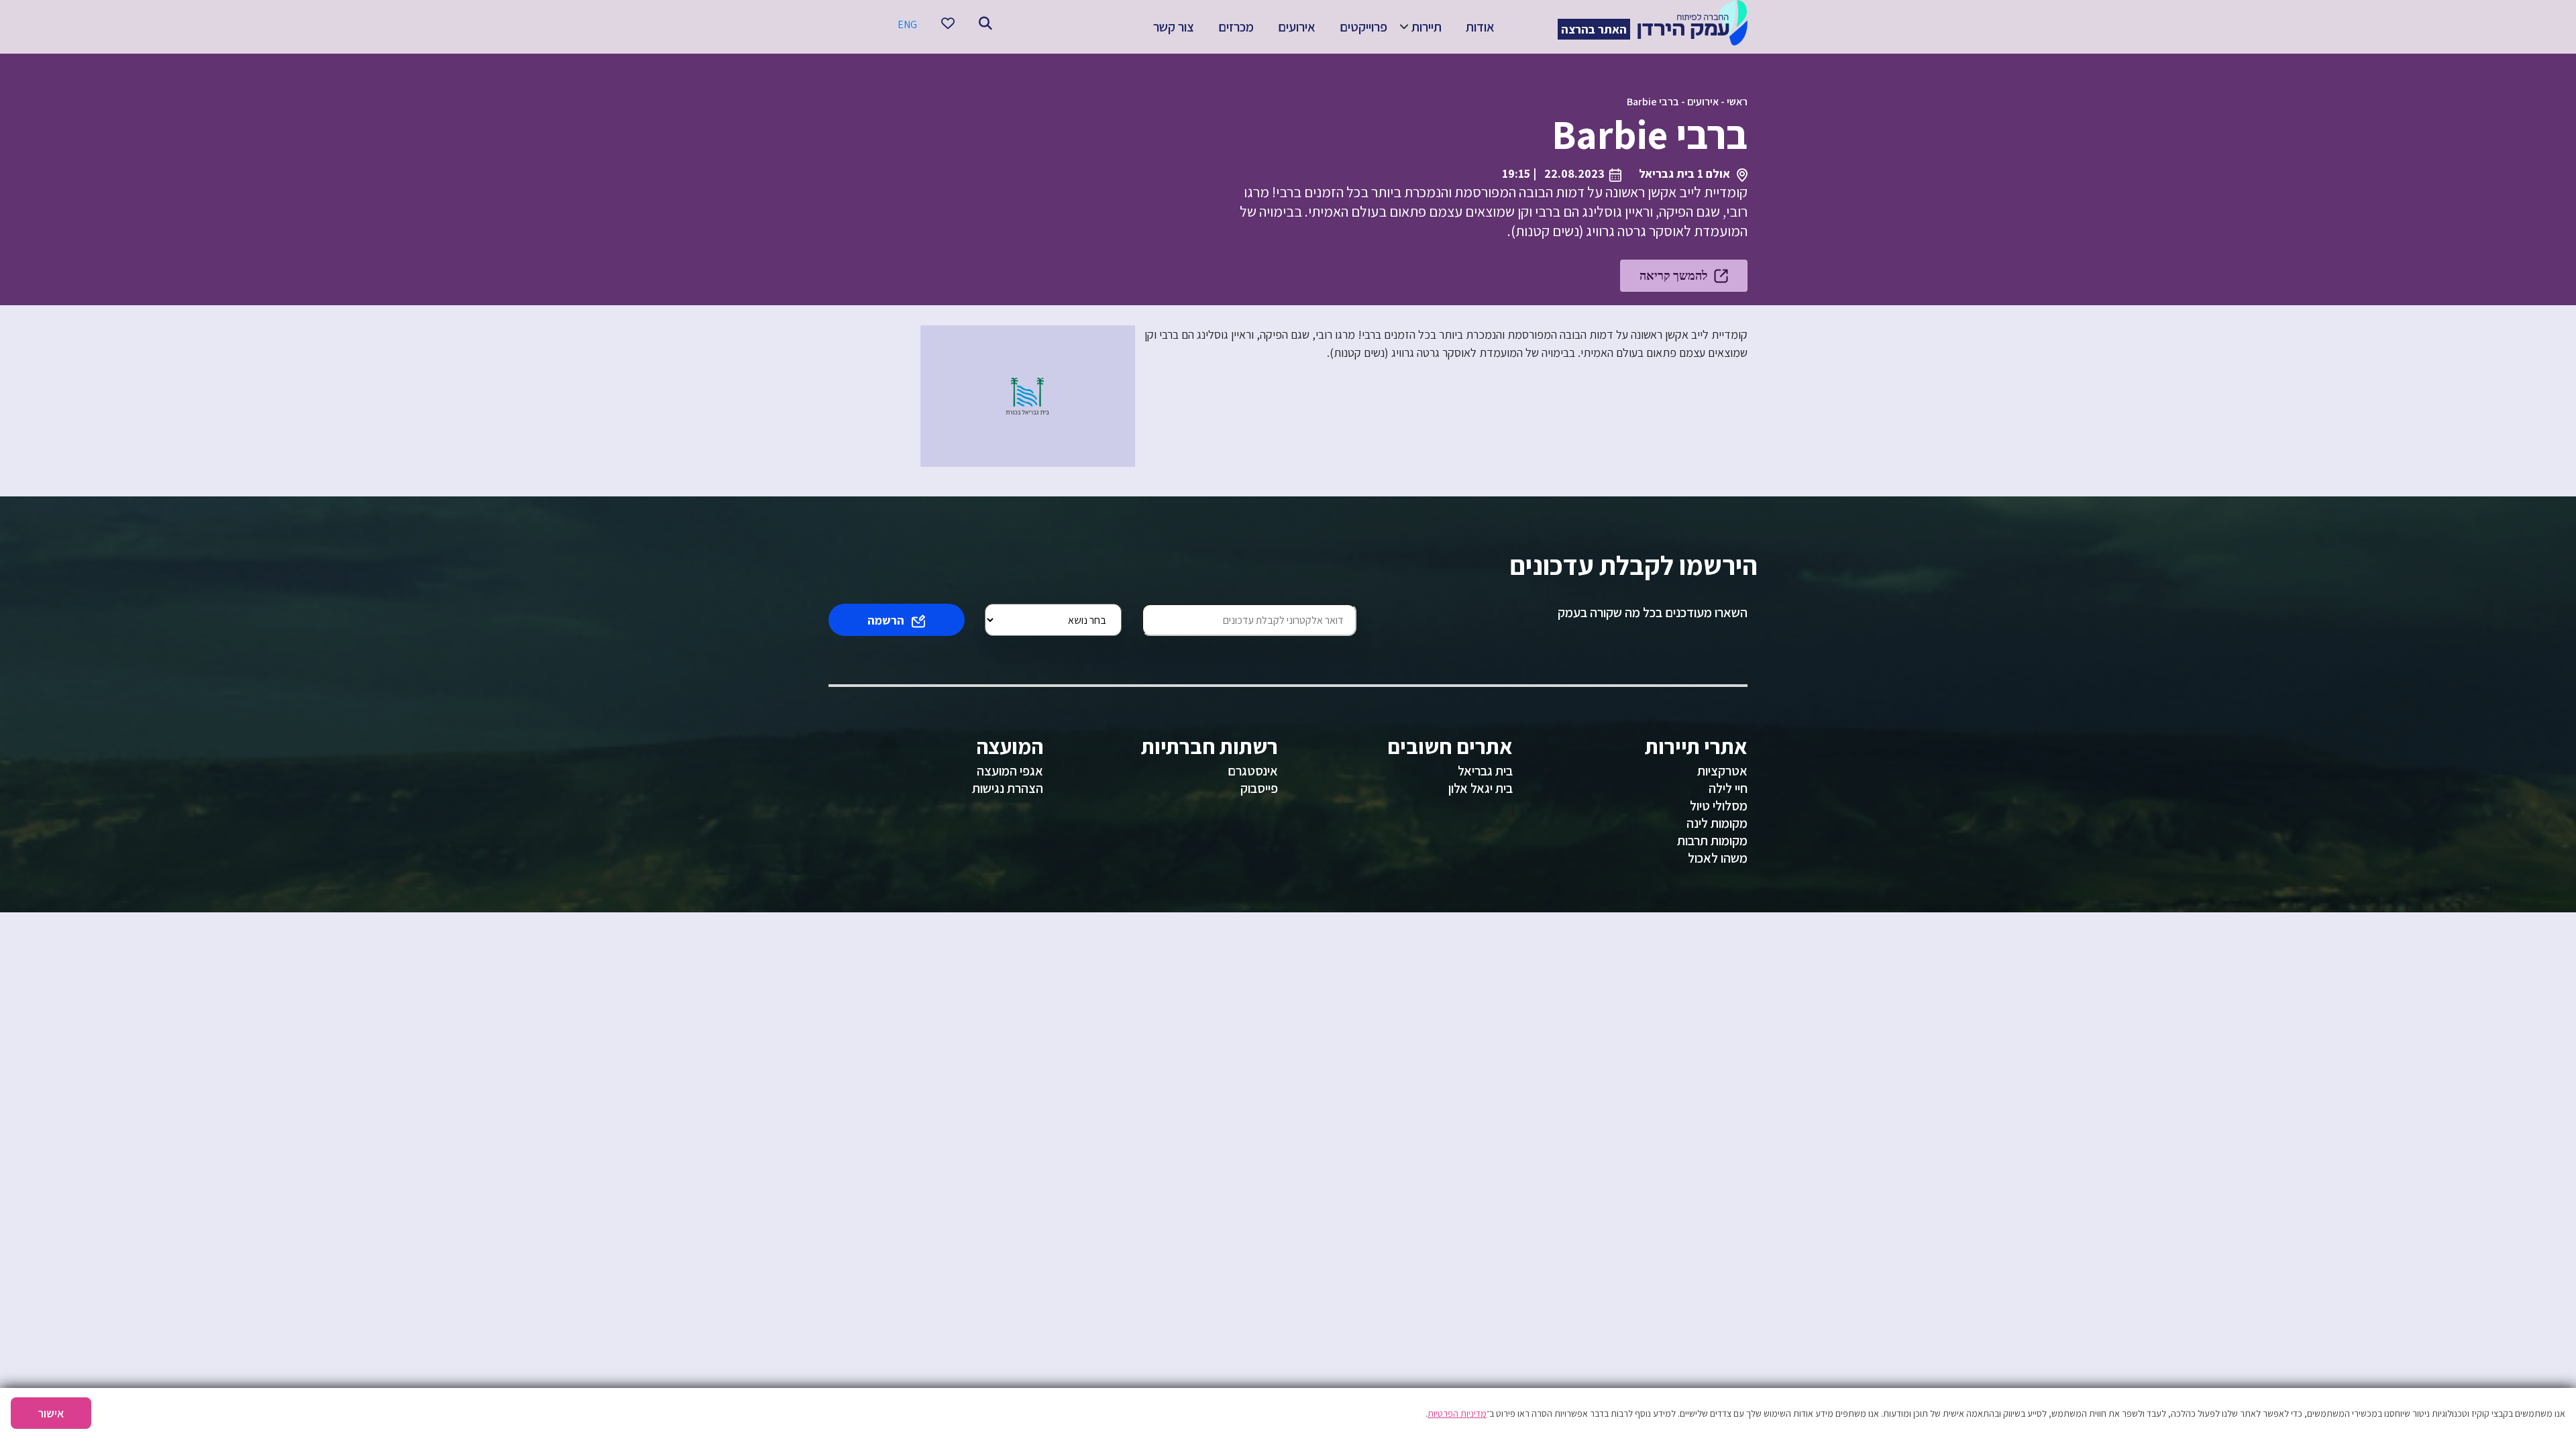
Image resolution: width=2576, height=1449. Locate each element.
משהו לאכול (1718, 858)
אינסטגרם (1253, 771)
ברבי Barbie (1653, 102)
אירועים (1297, 27)
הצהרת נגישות (1008, 788)
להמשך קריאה (1673, 275)
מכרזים (1236, 27)
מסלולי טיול (1719, 806)
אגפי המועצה (1010, 771)
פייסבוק (1259, 788)
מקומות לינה (1717, 823)
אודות (1480, 27)
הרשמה (886, 620)
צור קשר (1174, 27)
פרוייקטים (1363, 27)
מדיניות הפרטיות (1457, 1413)
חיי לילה (1728, 788)
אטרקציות (1722, 771)
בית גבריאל (1485, 771)
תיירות (1427, 27)
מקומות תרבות (1712, 841)
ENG (907, 24)
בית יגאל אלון (1481, 788)
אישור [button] (51, 1413)
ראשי (1737, 102)
